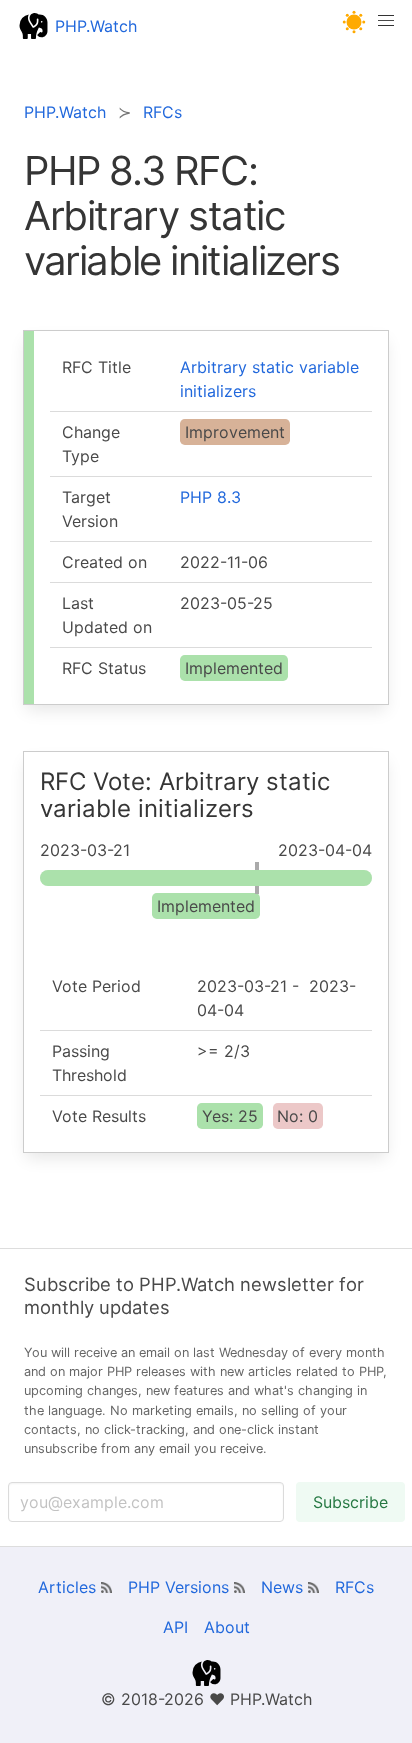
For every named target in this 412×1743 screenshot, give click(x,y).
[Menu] (386, 26)
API (175, 1627)
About (227, 1627)
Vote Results (99, 1116)
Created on (104, 562)
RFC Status (104, 668)
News (282, 1587)
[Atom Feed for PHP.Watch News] (313, 1587)
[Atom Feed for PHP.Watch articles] (106, 1587)
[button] (354, 22)
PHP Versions (178, 1587)
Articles (67, 1587)
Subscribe (350, 1502)
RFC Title (96, 367)
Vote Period (96, 986)
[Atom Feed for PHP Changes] (239, 1587)
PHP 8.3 (210, 497)
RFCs (354, 1587)
